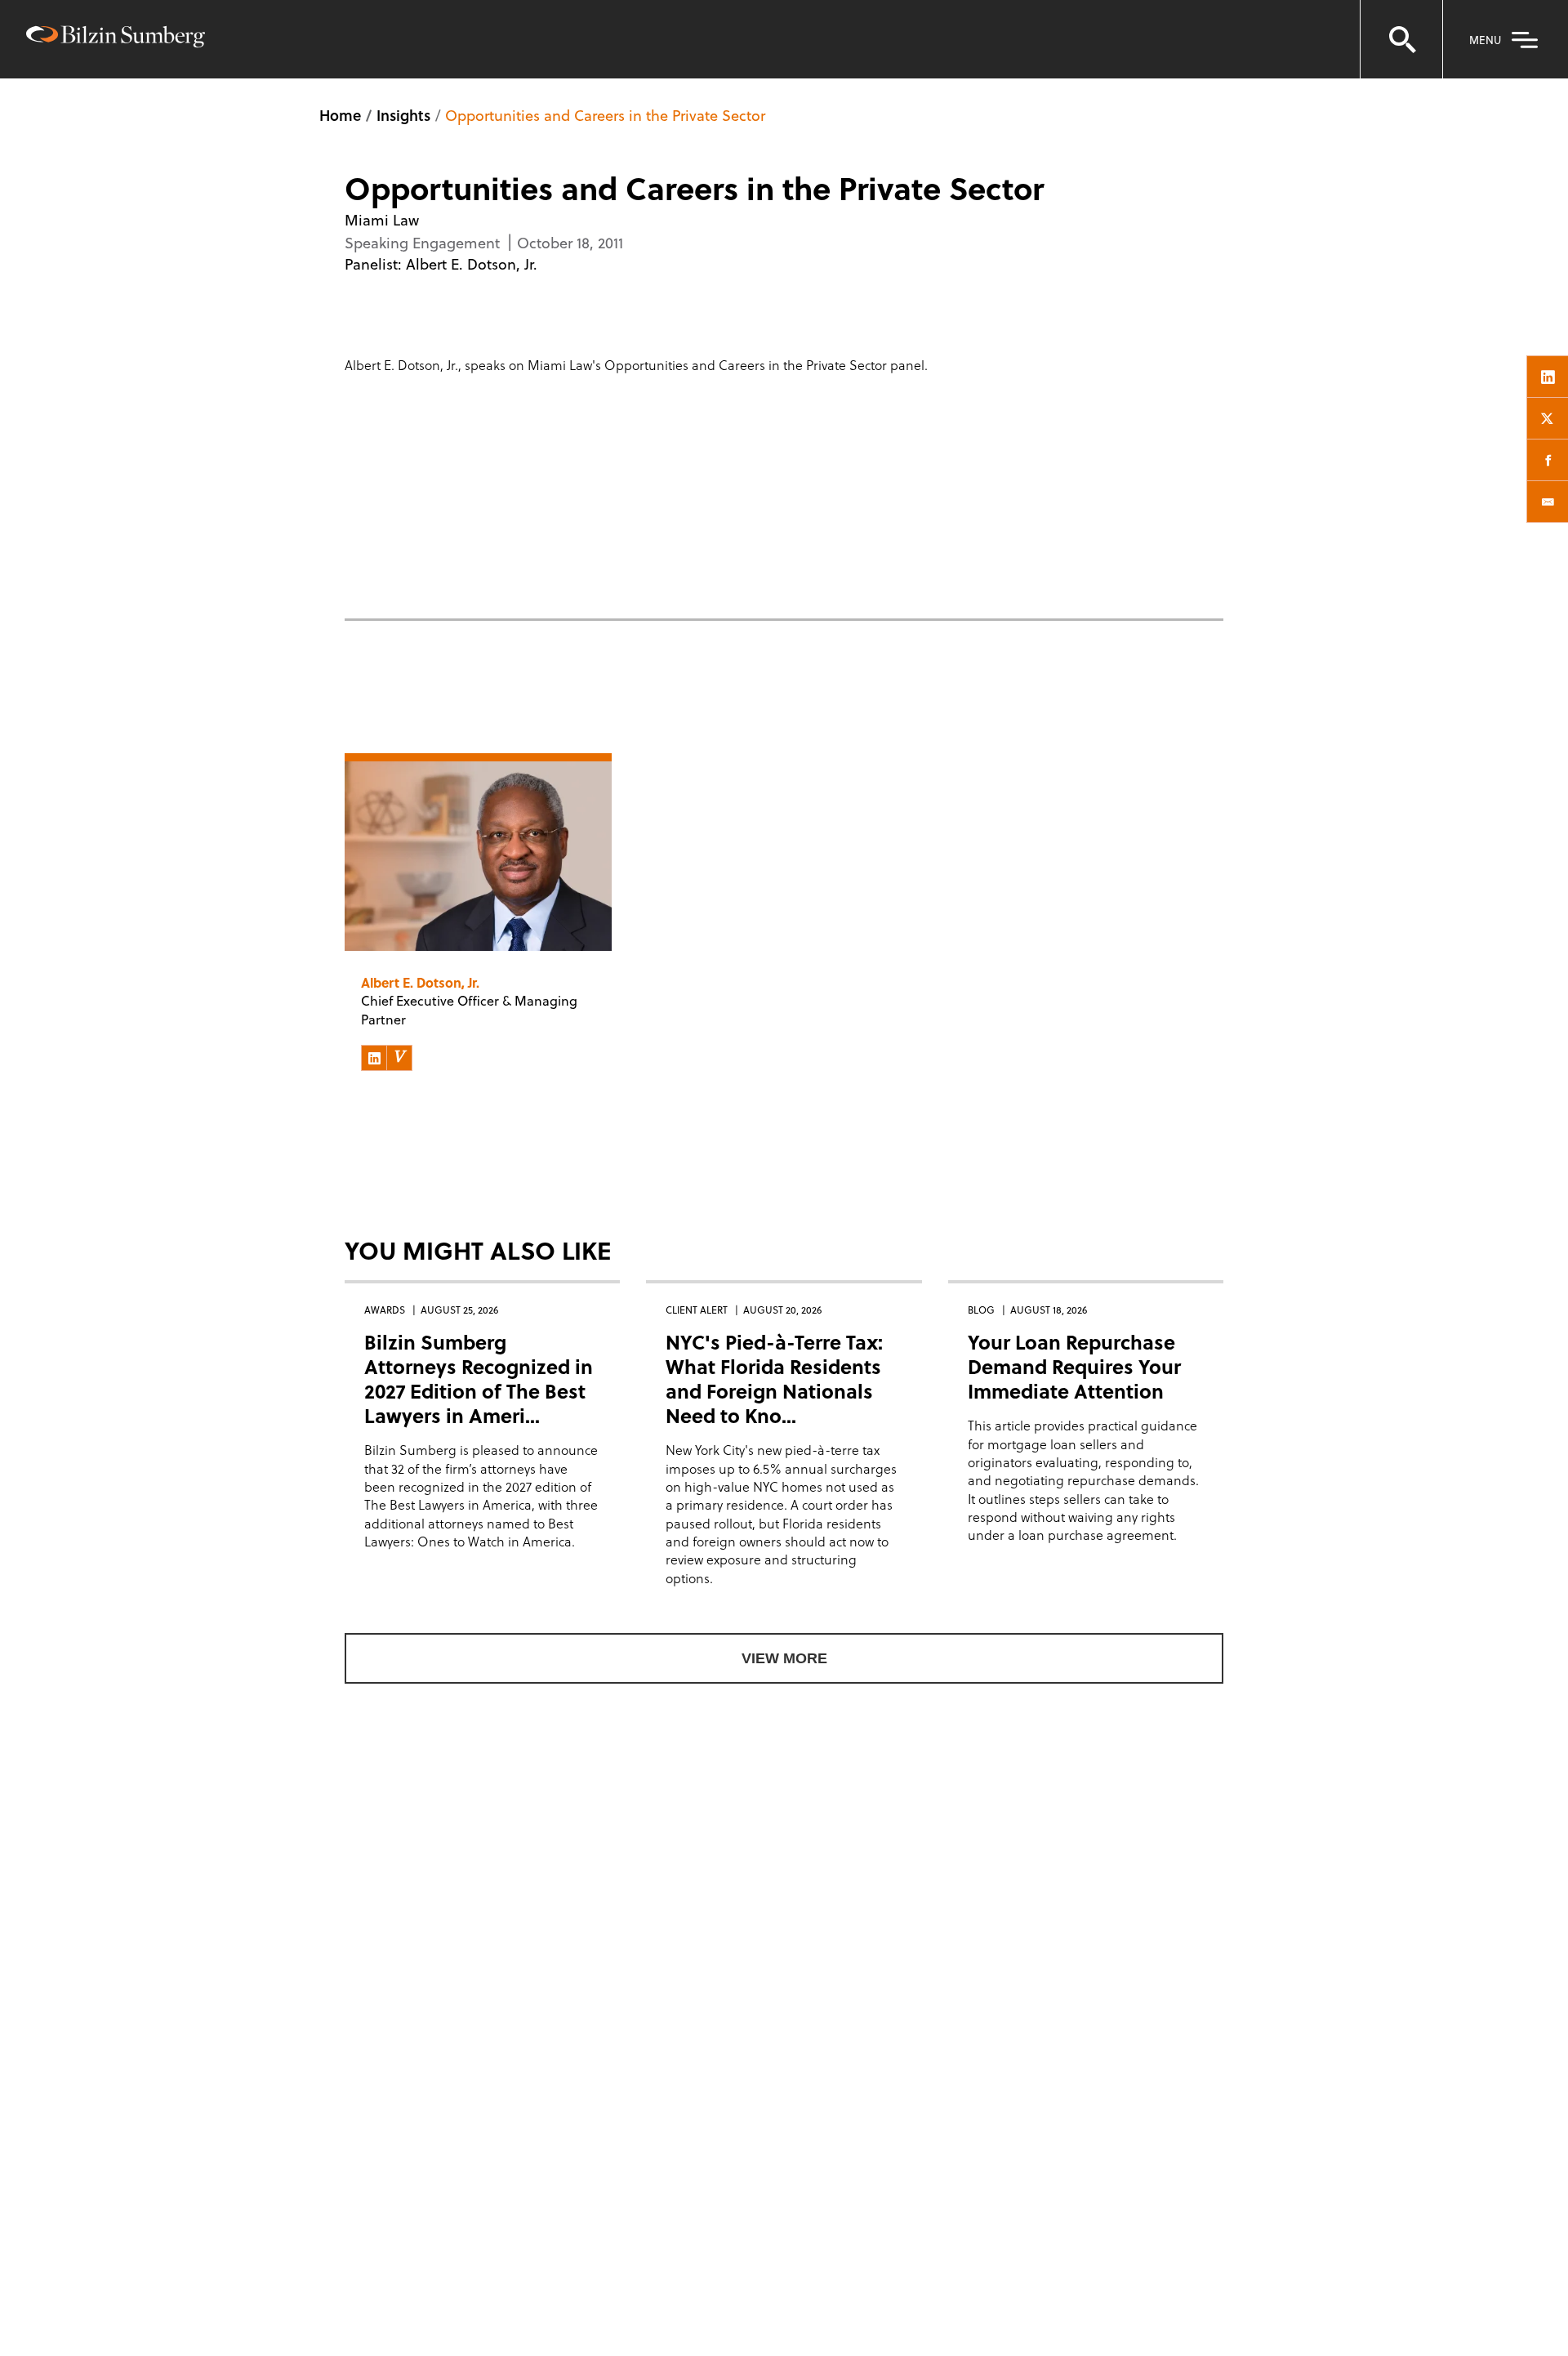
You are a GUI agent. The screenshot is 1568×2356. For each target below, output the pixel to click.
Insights (403, 115)
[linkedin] (1548, 377)
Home (340, 115)
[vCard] (399, 1058)
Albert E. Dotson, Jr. (472, 263)
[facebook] (1548, 460)
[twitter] (1548, 418)
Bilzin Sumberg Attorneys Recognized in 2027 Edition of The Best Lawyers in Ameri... (479, 1379)
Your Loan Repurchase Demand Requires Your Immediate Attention (1074, 1366)
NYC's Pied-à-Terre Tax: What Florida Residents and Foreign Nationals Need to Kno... (774, 1379)
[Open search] (1401, 39)
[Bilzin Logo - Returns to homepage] (116, 39)
